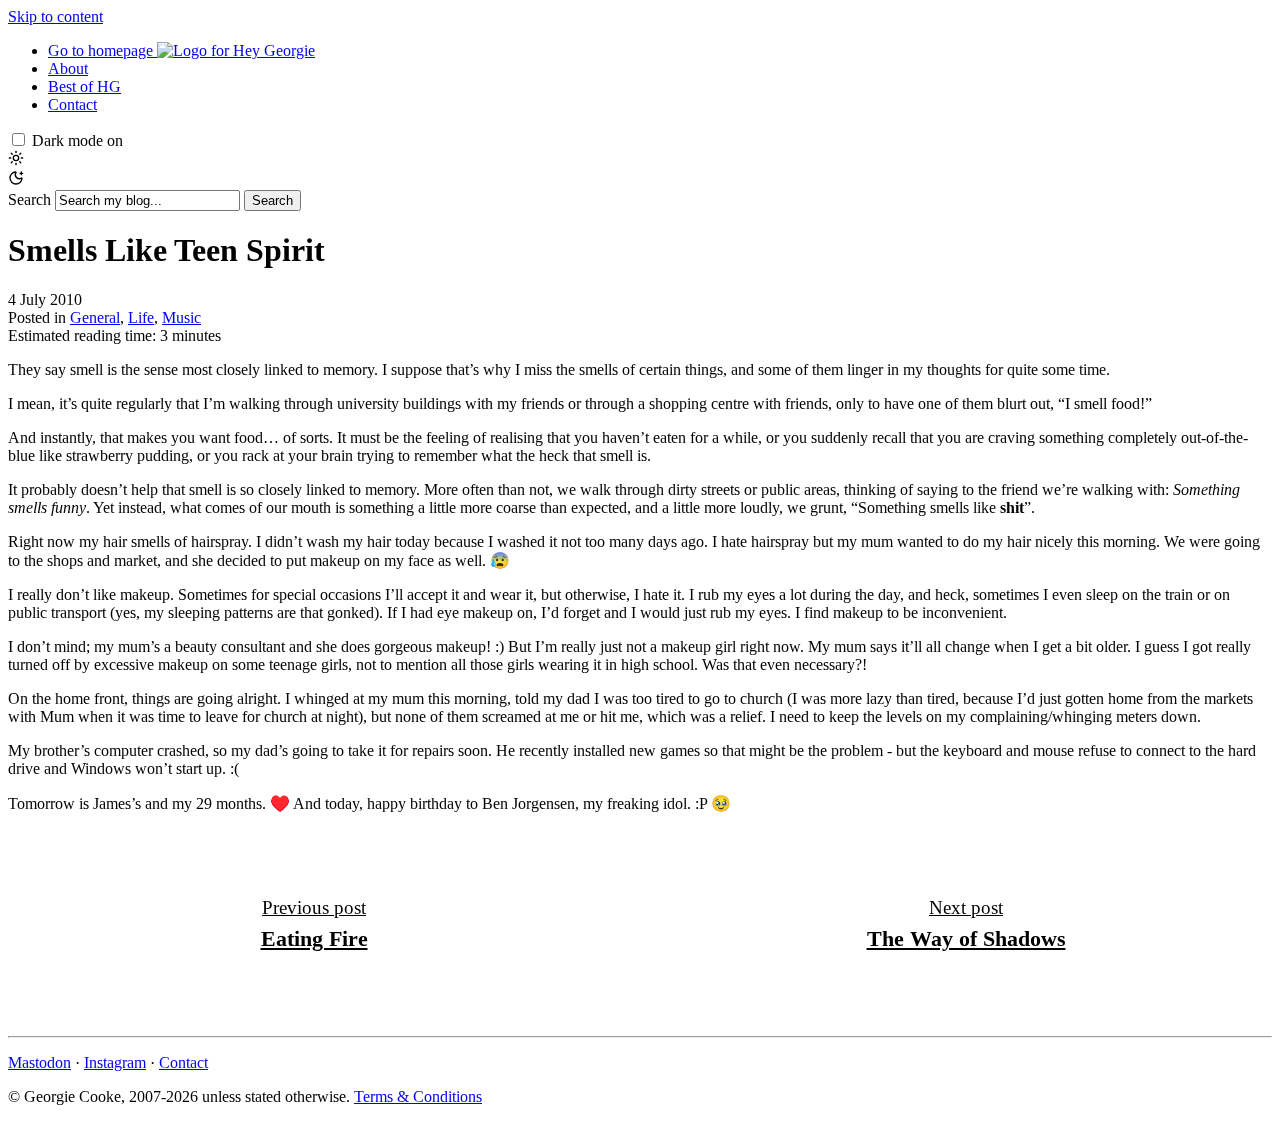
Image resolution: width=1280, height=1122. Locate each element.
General (95, 317)
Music (181, 317)
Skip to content (55, 16)
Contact (72, 104)
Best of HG (84, 86)
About (68, 68)
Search (29, 199)
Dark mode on (77, 140)
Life (141, 317)
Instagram (115, 1062)
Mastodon (39, 1062)
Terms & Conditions (418, 1096)
